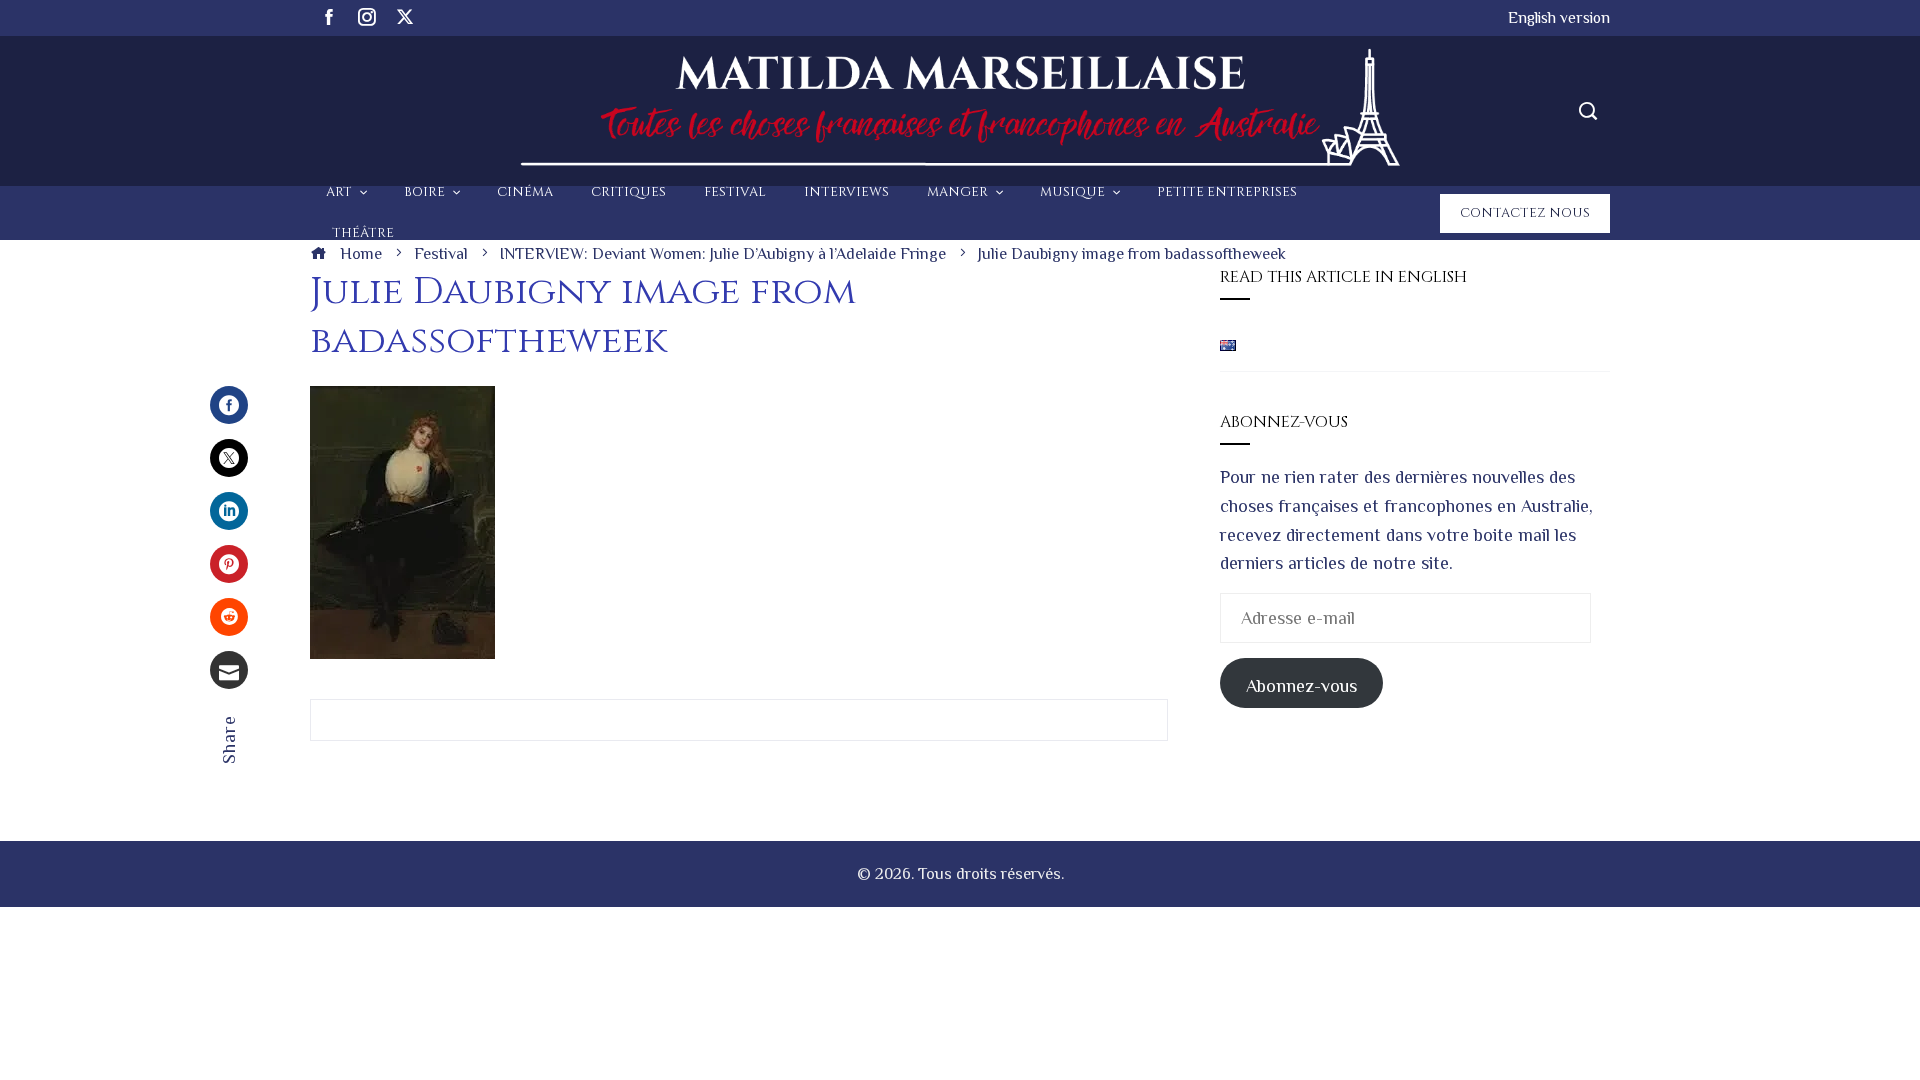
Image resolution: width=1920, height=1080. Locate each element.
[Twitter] (229, 458)
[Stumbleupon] (229, 617)
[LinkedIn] (229, 511)
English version (1559, 17)
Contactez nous (1525, 213)
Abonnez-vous (1301, 686)
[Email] (229, 670)
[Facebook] (229, 405)
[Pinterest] (229, 564)
